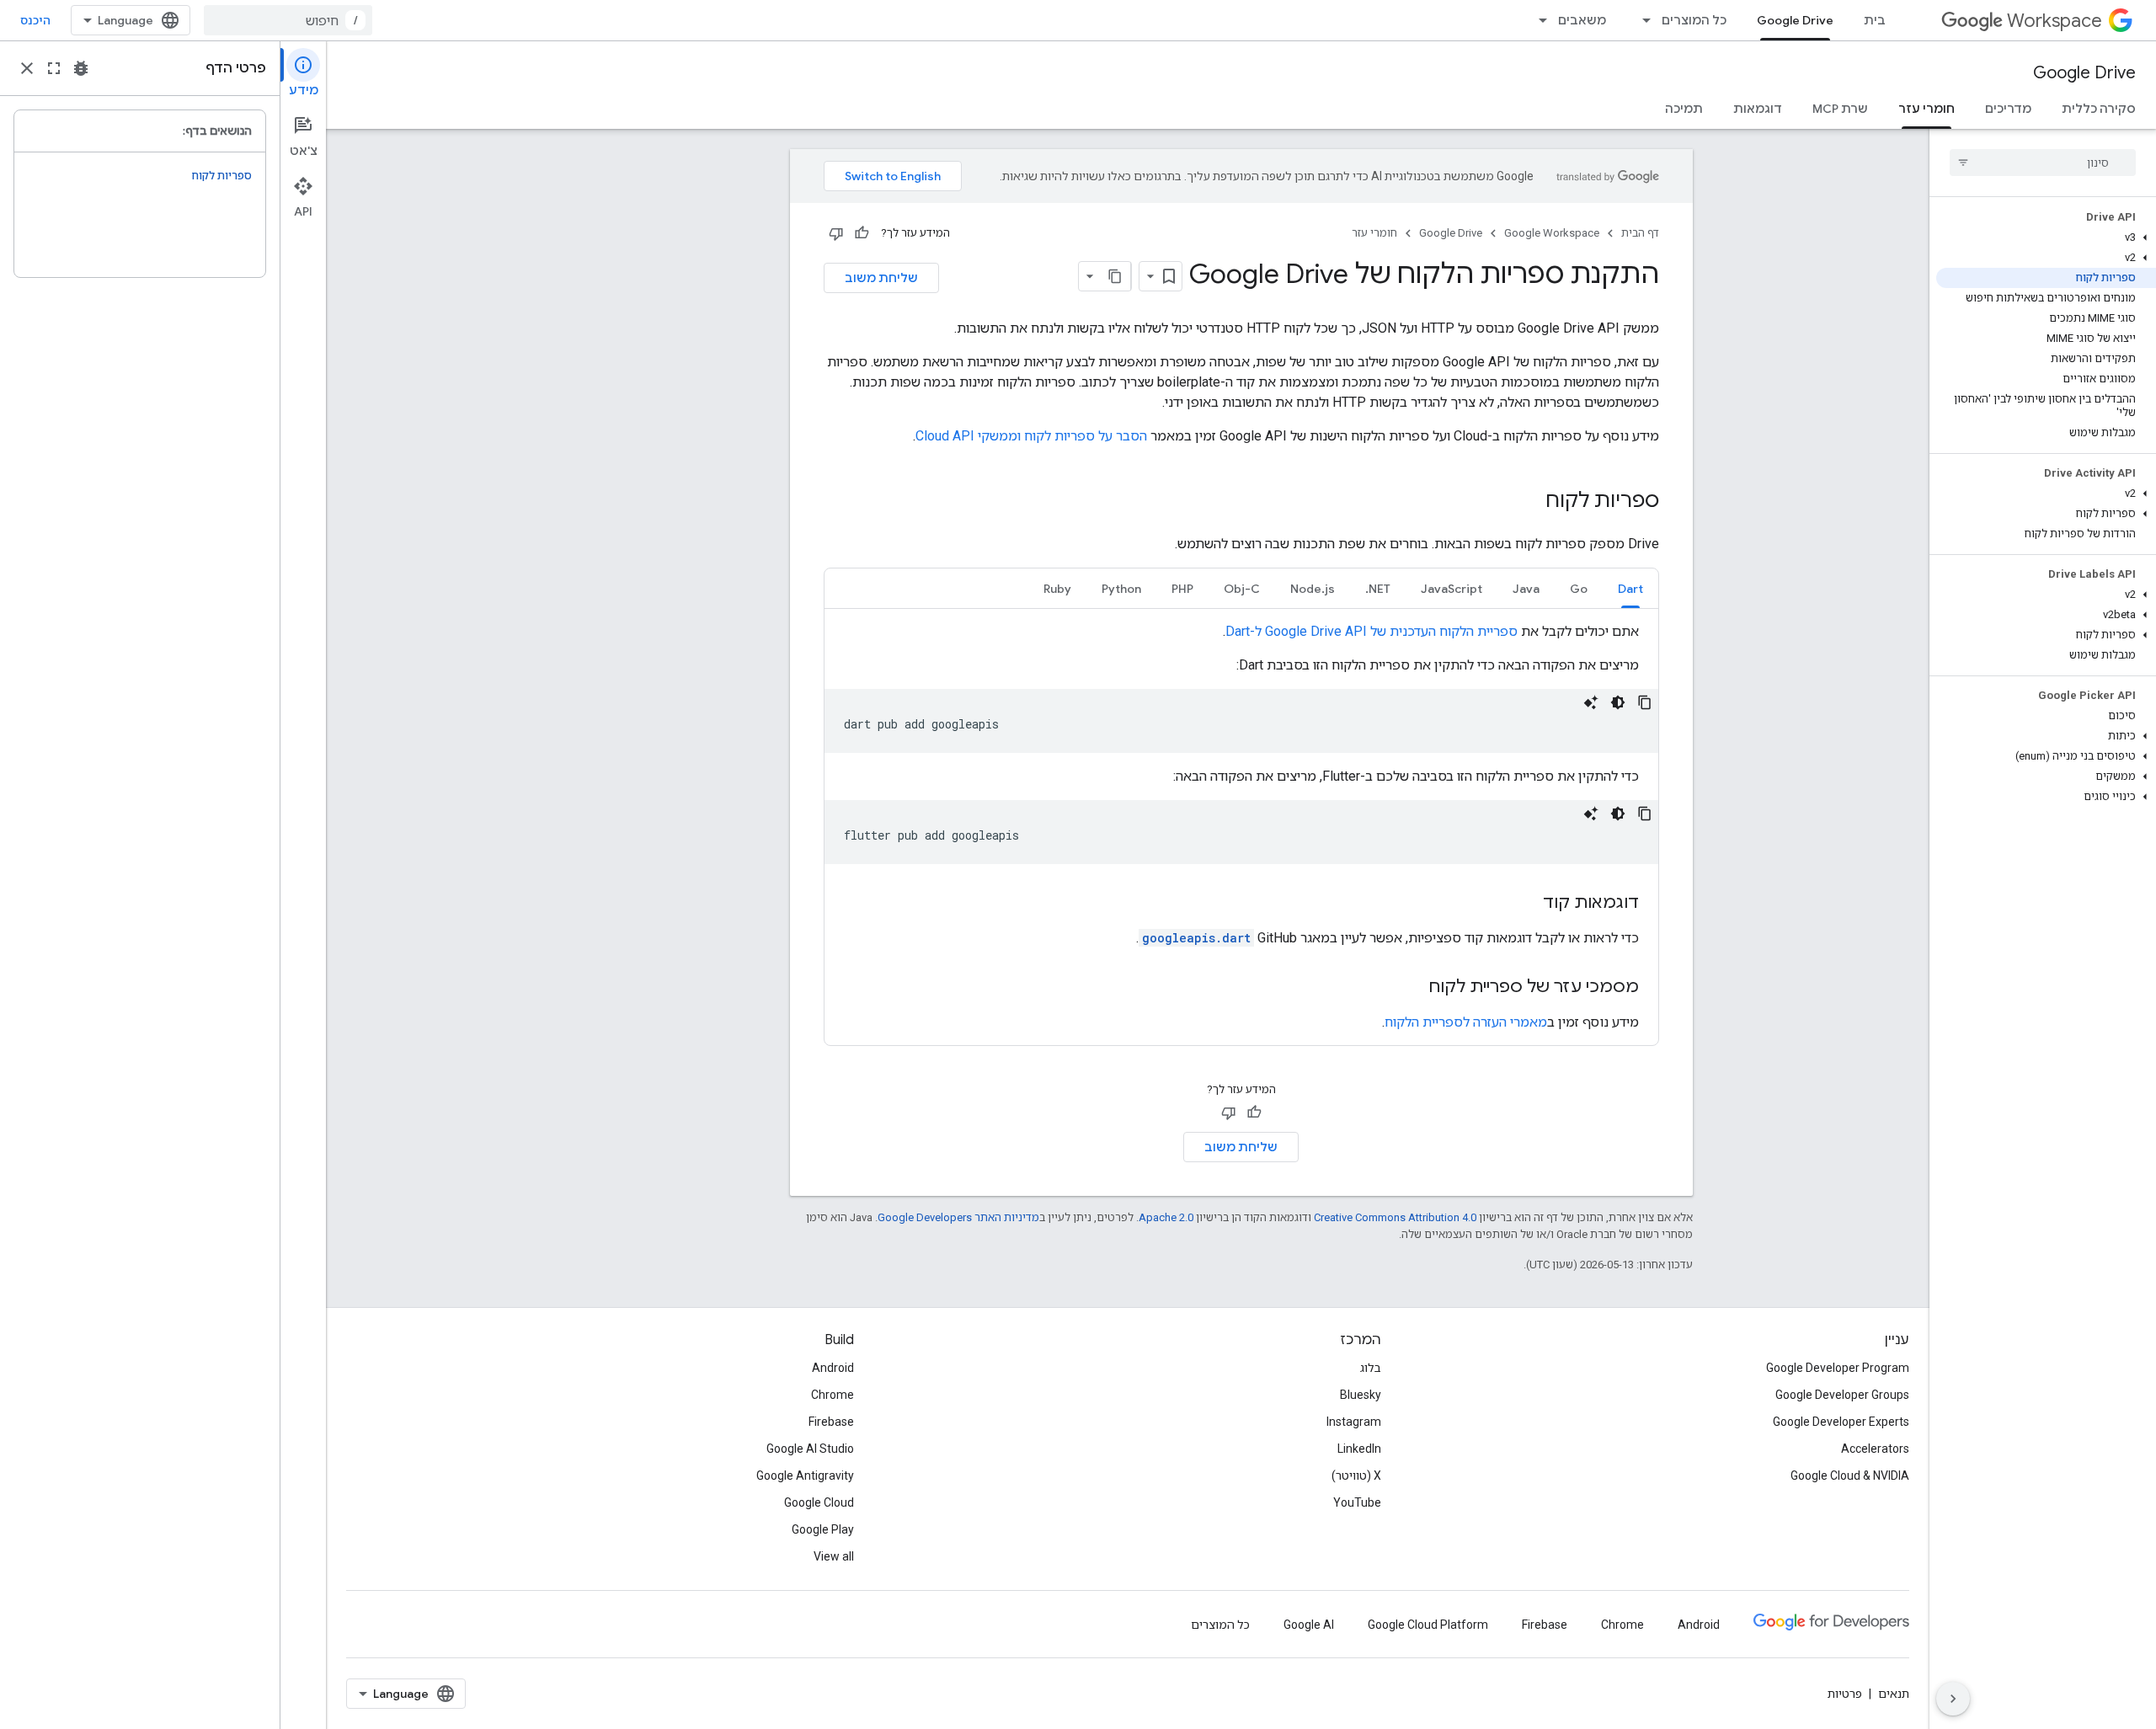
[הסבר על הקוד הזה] (1591, 702)
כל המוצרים (1694, 20)
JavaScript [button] (1452, 589)
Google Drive (1795, 20)
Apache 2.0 (1166, 1217)
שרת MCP (1840, 109)
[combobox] (288, 20)
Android (833, 1368)
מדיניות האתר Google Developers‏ (958, 1217)
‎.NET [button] (1378, 589)
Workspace (2055, 21)
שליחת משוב (881, 278)
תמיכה (1684, 109)
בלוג (1371, 1368)
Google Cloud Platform (1428, 1625)
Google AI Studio (810, 1449)
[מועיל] (862, 233)
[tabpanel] (1241, 827)
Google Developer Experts (1841, 1422)
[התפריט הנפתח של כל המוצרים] (1641, 20)
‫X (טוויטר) (1356, 1476)
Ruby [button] (1057, 589)
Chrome (833, 1395)
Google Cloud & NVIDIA (1850, 1476)
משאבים (1582, 20)
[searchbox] (2043, 163)
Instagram (1354, 1422)
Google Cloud (819, 1502)
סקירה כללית (2099, 109)
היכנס (35, 20)
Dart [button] (1630, 589)
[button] (2046, 237)
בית (1875, 20)
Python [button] (1121, 589)
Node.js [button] (1313, 589)
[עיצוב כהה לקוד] (1618, 702)
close (27, 68)
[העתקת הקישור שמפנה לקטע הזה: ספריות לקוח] (1529, 502)
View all (834, 1556)
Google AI (1309, 1625)
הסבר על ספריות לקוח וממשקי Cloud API (1031, 436)
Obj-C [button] (1242, 589)
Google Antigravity (805, 1476)
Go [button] (1579, 589)
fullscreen (54, 68)
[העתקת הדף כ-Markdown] (1116, 276)
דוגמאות (1758, 109)
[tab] (1630, 588)
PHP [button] (1182, 589)
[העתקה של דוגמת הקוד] (1645, 702)
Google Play (823, 1529)
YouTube (1357, 1502)
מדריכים (2008, 109)
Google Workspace (1552, 233)
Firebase (831, 1422)
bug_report (81, 68)
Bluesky (1361, 1395)
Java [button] (1526, 589)
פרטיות (1845, 1694)
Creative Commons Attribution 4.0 (1395, 1217)
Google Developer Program (1838, 1368)
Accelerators (1875, 1449)
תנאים (1894, 1694)
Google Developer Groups (1842, 1395)
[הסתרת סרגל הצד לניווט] (1953, 1699)
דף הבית (1640, 233)
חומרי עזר (1927, 109)
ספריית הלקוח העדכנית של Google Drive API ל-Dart (1372, 631)
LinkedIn (1359, 1449)
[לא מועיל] (836, 233)
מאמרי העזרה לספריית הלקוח (1466, 1022)
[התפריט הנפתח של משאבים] (1538, 20)
